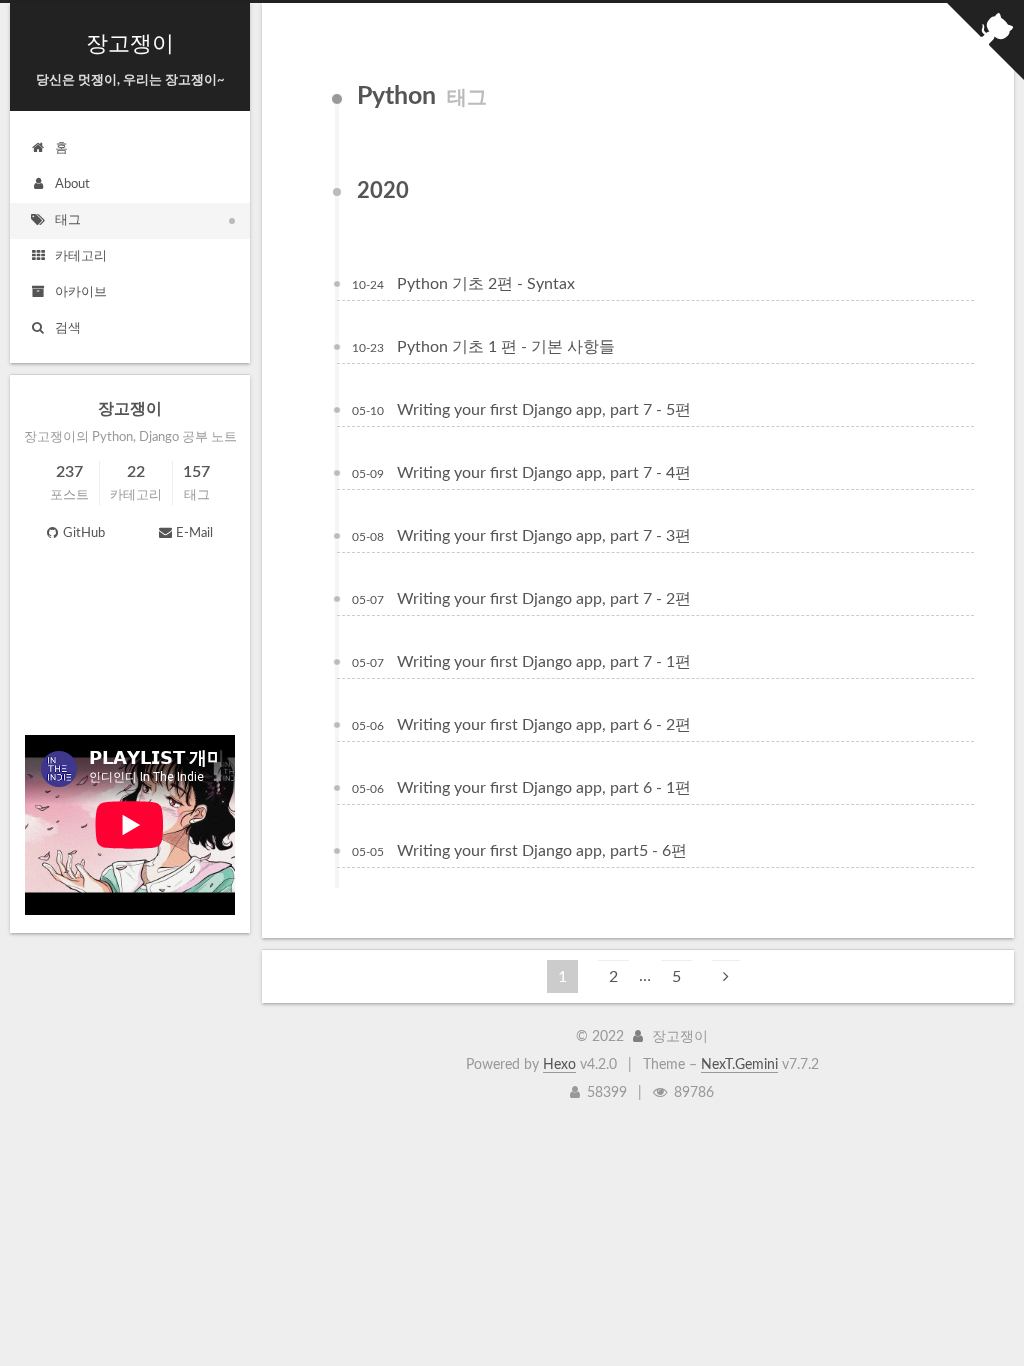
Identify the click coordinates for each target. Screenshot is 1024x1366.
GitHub (84, 533)
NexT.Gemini (739, 1065)
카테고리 (81, 256)
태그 (68, 220)
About (72, 184)
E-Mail (194, 533)
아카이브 (81, 292)
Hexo (559, 1065)
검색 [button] (68, 328)
